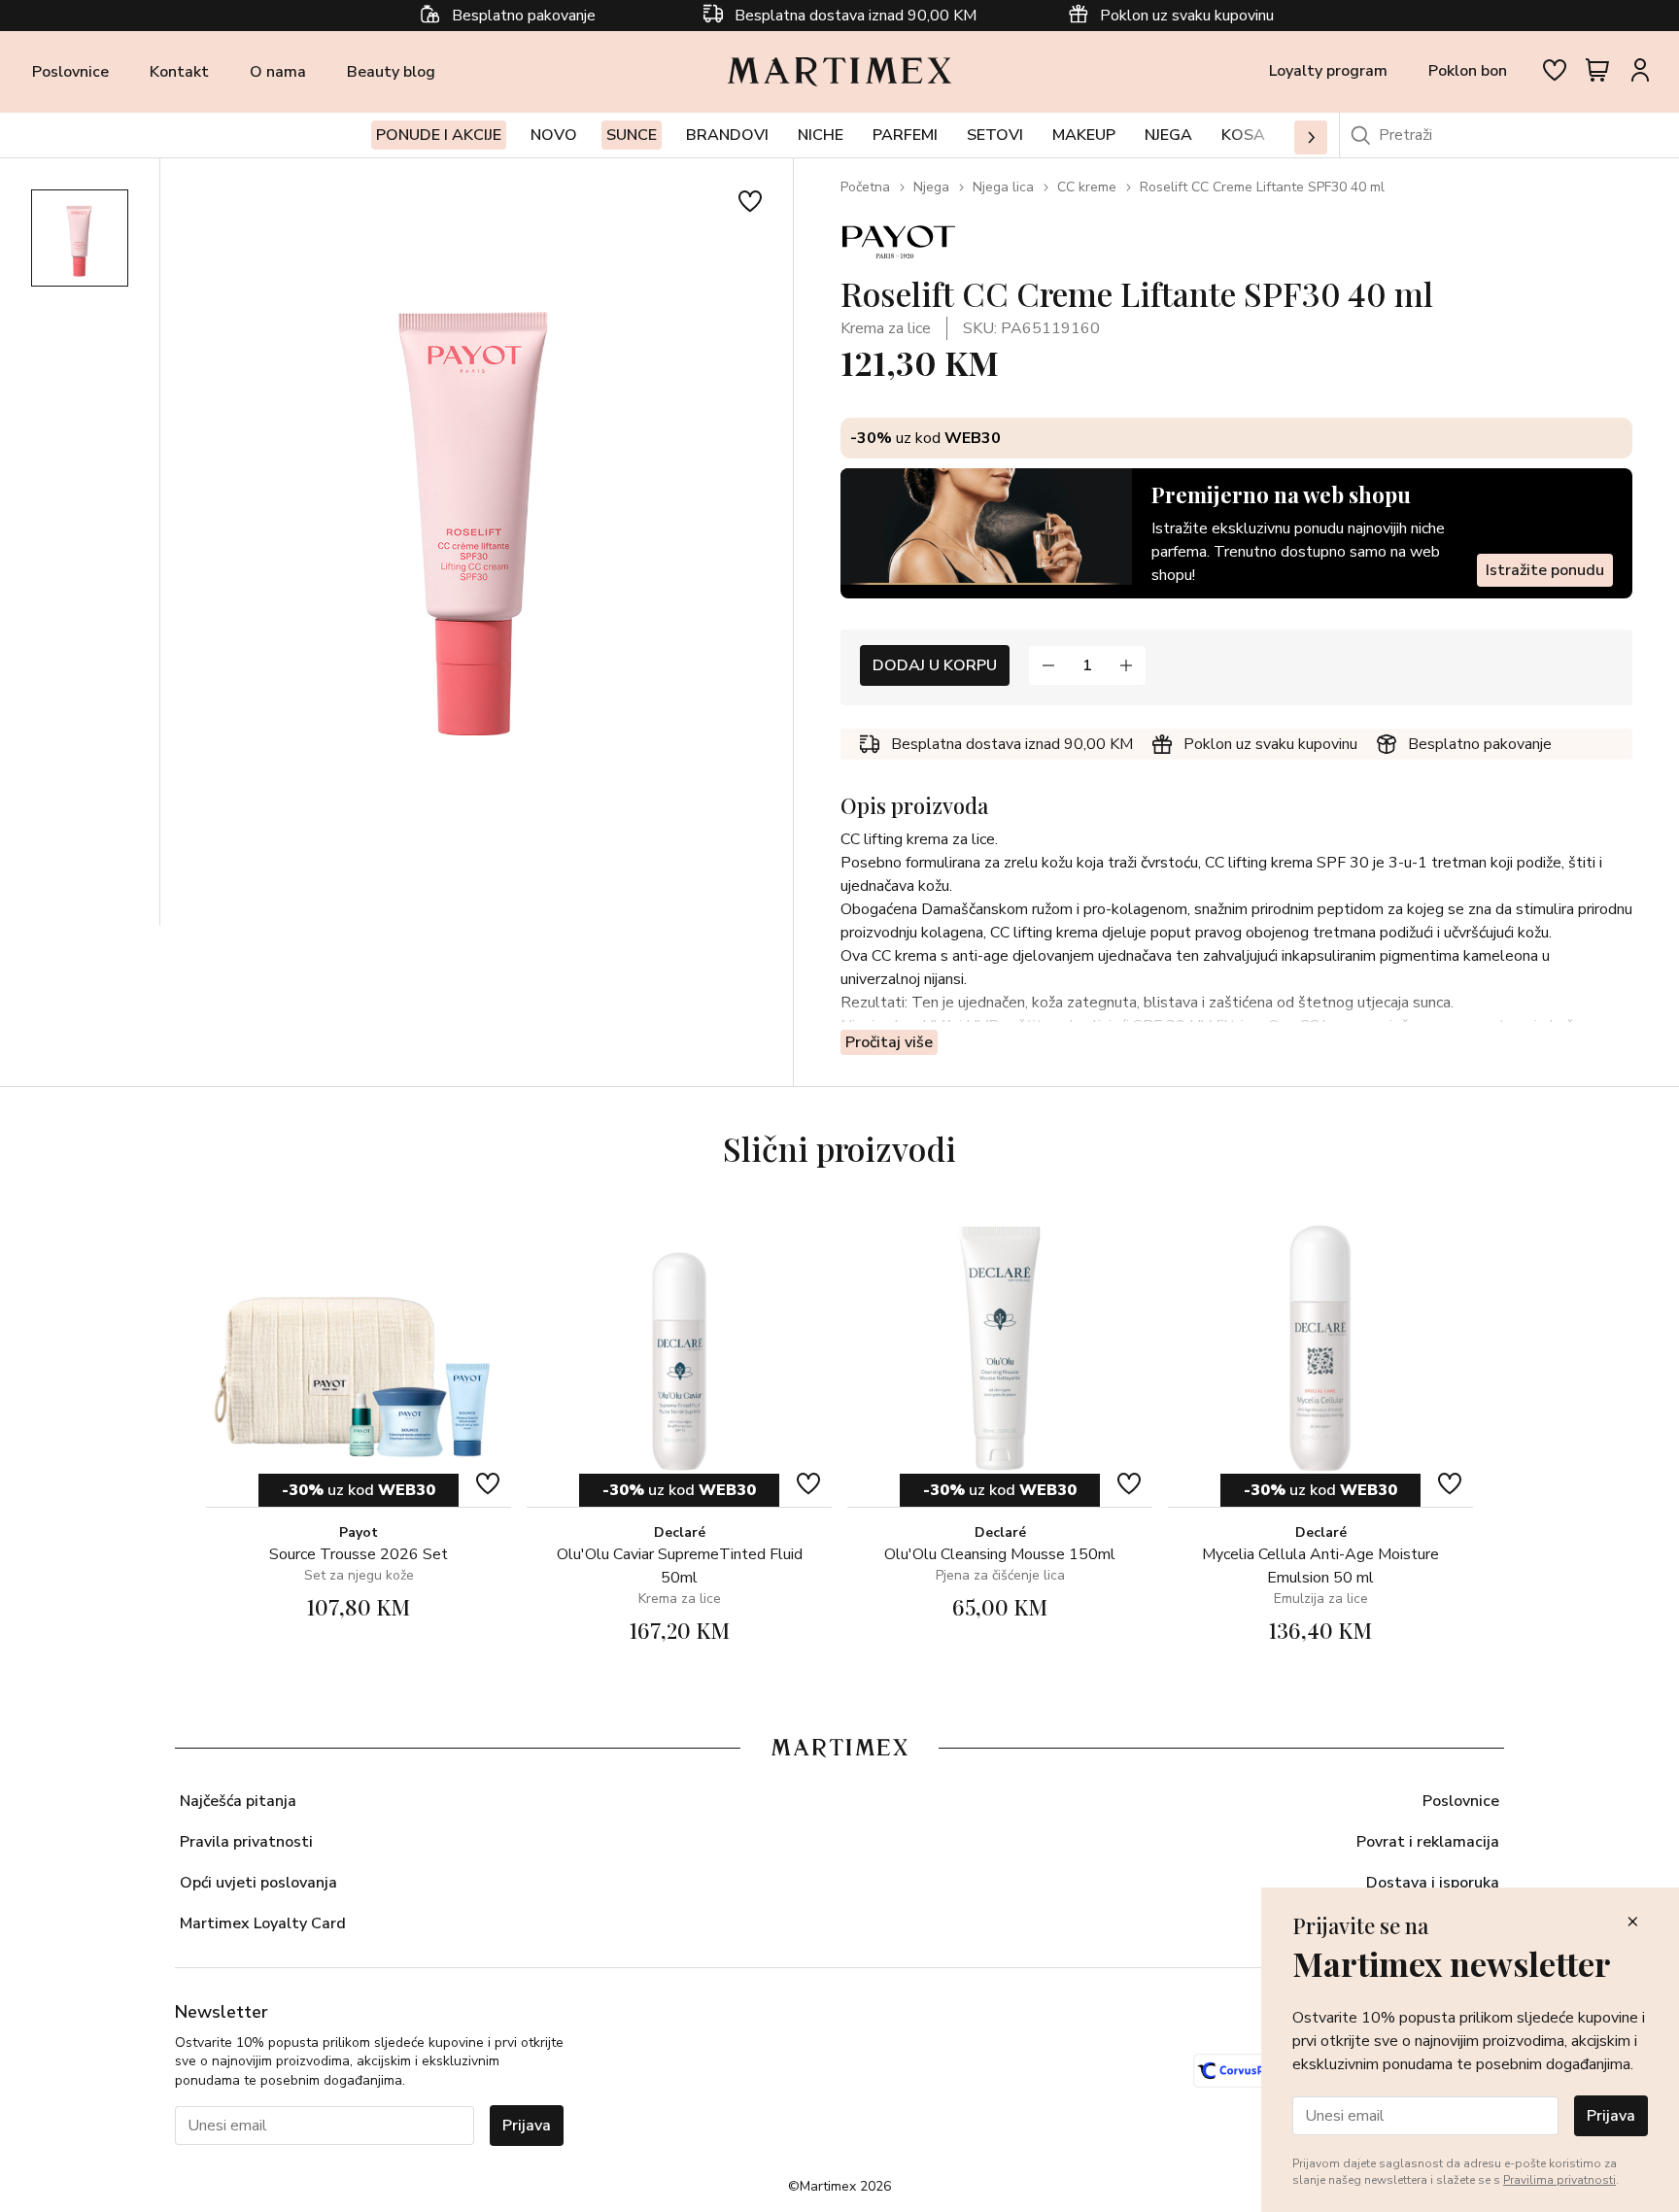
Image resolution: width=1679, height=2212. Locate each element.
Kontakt (179, 72)
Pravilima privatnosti (1559, 2180)
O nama (278, 72)
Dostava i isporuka (1433, 1883)
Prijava (527, 2126)
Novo (554, 135)
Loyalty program (1328, 71)
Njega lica (1003, 187)
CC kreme (1087, 187)
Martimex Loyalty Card (263, 1923)
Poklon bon (1468, 71)
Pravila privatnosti (246, 1842)
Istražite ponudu (1545, 570)
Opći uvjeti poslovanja (258, 1883)
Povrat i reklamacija (1428, 1842)
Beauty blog (391, 72)
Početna (865, 187)
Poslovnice (70, 72)
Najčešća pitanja (238, 1801)
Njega (931, 187)
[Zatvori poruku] (1632, 1923)
